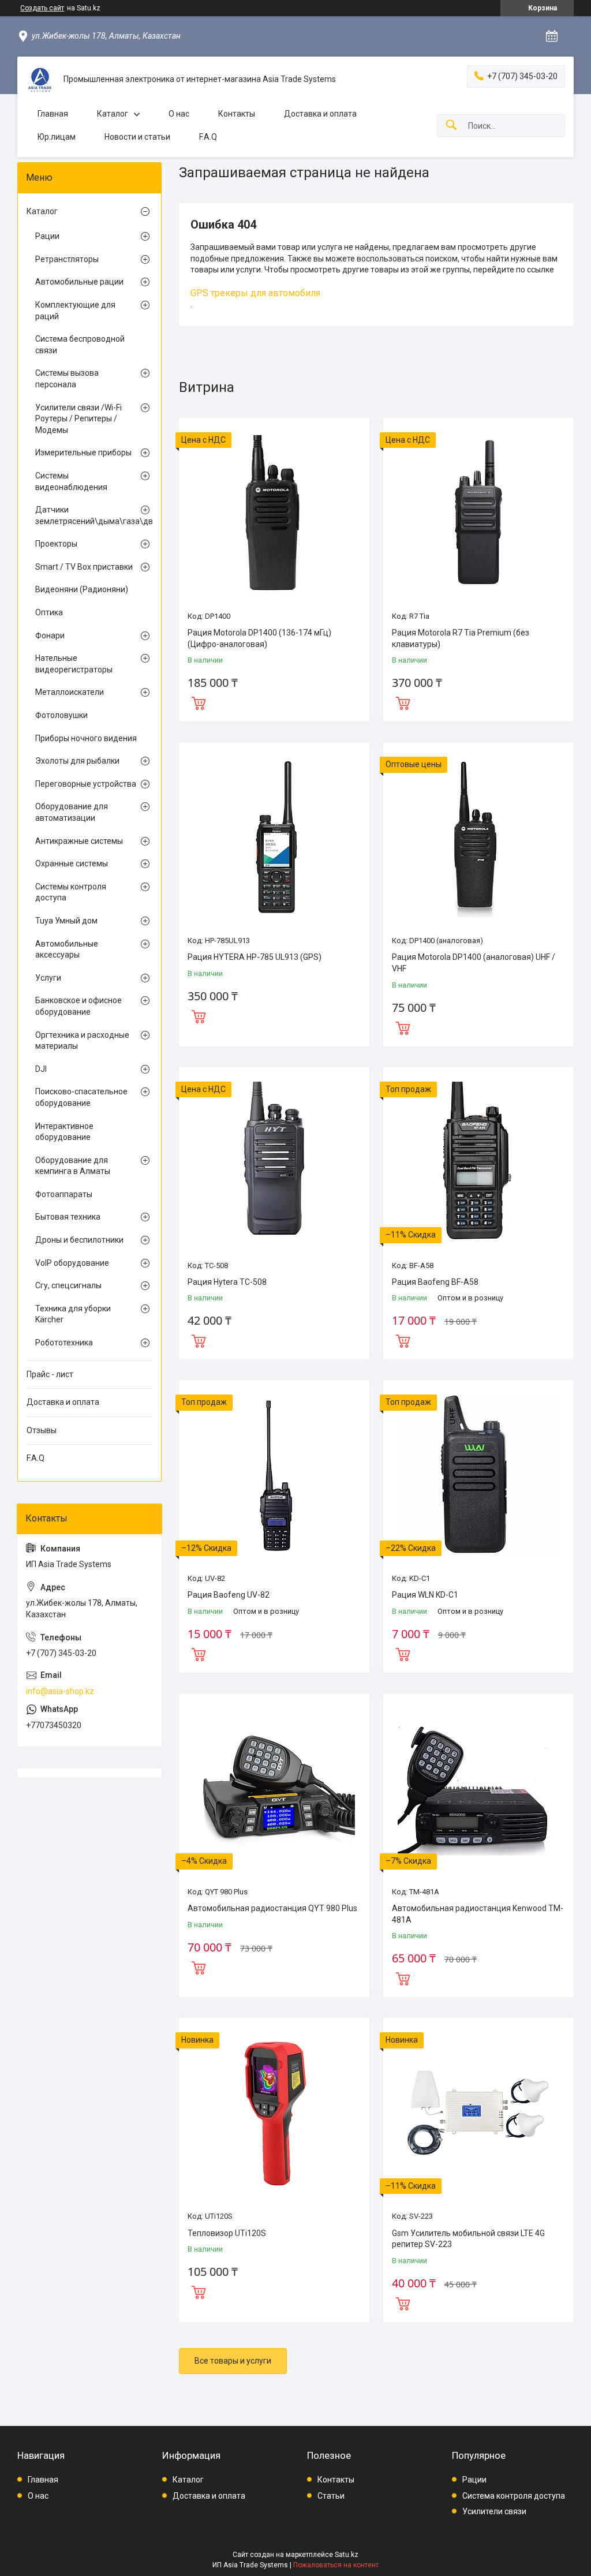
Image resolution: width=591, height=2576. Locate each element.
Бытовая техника (68, 1217)
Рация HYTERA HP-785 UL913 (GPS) (255, 957)
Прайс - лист (50, 1374)
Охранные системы (72, 863)
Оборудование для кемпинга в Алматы (73, 1166)
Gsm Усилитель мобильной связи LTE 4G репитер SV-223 (468, 2239)
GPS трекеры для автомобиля (255, 293)
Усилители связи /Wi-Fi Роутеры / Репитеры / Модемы (78, 419)
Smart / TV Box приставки (84, 567)
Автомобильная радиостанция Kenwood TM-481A (478, 1914)
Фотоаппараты (64, 1194)
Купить (199, 702)
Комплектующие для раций (75, 311)
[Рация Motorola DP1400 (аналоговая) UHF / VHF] (478, 838)
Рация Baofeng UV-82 (229, 1595)
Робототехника (64, 1343)
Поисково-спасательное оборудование (81, 1097)
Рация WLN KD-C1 (425, 1595)
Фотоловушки (61, 715)
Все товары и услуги (233, 2361)
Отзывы (42, 1430)
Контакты (237, 114)
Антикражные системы (79, 841)
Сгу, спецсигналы (68, 1285)
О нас (179, 114)
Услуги (48, 978)
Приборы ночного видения (86, 738)
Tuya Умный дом (66, 921)
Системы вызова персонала (67, 379)
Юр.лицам (57, 137)
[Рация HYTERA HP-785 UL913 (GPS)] (274, 838)
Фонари (50, 635)
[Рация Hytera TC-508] (274, 1162)
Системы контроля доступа (71, 892)
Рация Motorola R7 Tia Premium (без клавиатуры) (461, 638)
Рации (47, 236)
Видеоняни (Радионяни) (82, 589)
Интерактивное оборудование (64, 1132)
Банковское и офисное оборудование (78, 1006)
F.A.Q (208, 137)
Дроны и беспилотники (79, 1240)
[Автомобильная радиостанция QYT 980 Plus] (274, 1789)
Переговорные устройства (86, 784)
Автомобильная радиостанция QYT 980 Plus (272, 1908)
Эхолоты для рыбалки (77, 761)
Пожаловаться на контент (336, 2565)
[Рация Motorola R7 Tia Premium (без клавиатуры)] (478, 513)
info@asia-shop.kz (60, 1691)
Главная (53, 114)
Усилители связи (494, 2511)
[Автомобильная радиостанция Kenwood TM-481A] (478, 1789)
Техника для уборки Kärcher (73, 1314)
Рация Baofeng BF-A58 (435, 1282)
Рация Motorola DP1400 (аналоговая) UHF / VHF (474, 963)
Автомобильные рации (79, 282)
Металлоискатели (70, 692)
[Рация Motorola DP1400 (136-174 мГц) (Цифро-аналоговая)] (274, 513)
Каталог (113, 114)
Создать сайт (42, 8)
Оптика (49, 612)
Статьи (331, 2496)
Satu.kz (347, 2555)
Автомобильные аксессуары (67, 949)
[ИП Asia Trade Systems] (40, 80)
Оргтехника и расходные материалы (82, 1041)
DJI (41, 1069)
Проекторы (56, 544)
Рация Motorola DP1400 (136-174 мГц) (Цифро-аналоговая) (259, 638)
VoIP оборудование (72, 1263)
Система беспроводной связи (80, 345)
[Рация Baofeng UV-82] (274, 1475)
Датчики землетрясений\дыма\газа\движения (87, 515)
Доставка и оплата (320, 114)
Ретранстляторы (67, 259)
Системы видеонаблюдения (71, 481)
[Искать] (451, 126)
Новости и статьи (137, 137)
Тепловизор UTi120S (227, 2233)
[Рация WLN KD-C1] (478, 1475)
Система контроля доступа (514, 2496)
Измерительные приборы (83, 453)
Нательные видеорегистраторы (74, 664)
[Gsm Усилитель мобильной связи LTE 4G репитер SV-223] (478, 2113)
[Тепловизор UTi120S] (274, 2113)
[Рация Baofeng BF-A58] (478, 1162)
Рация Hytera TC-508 (227, 1282)
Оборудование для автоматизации (72, 812)
